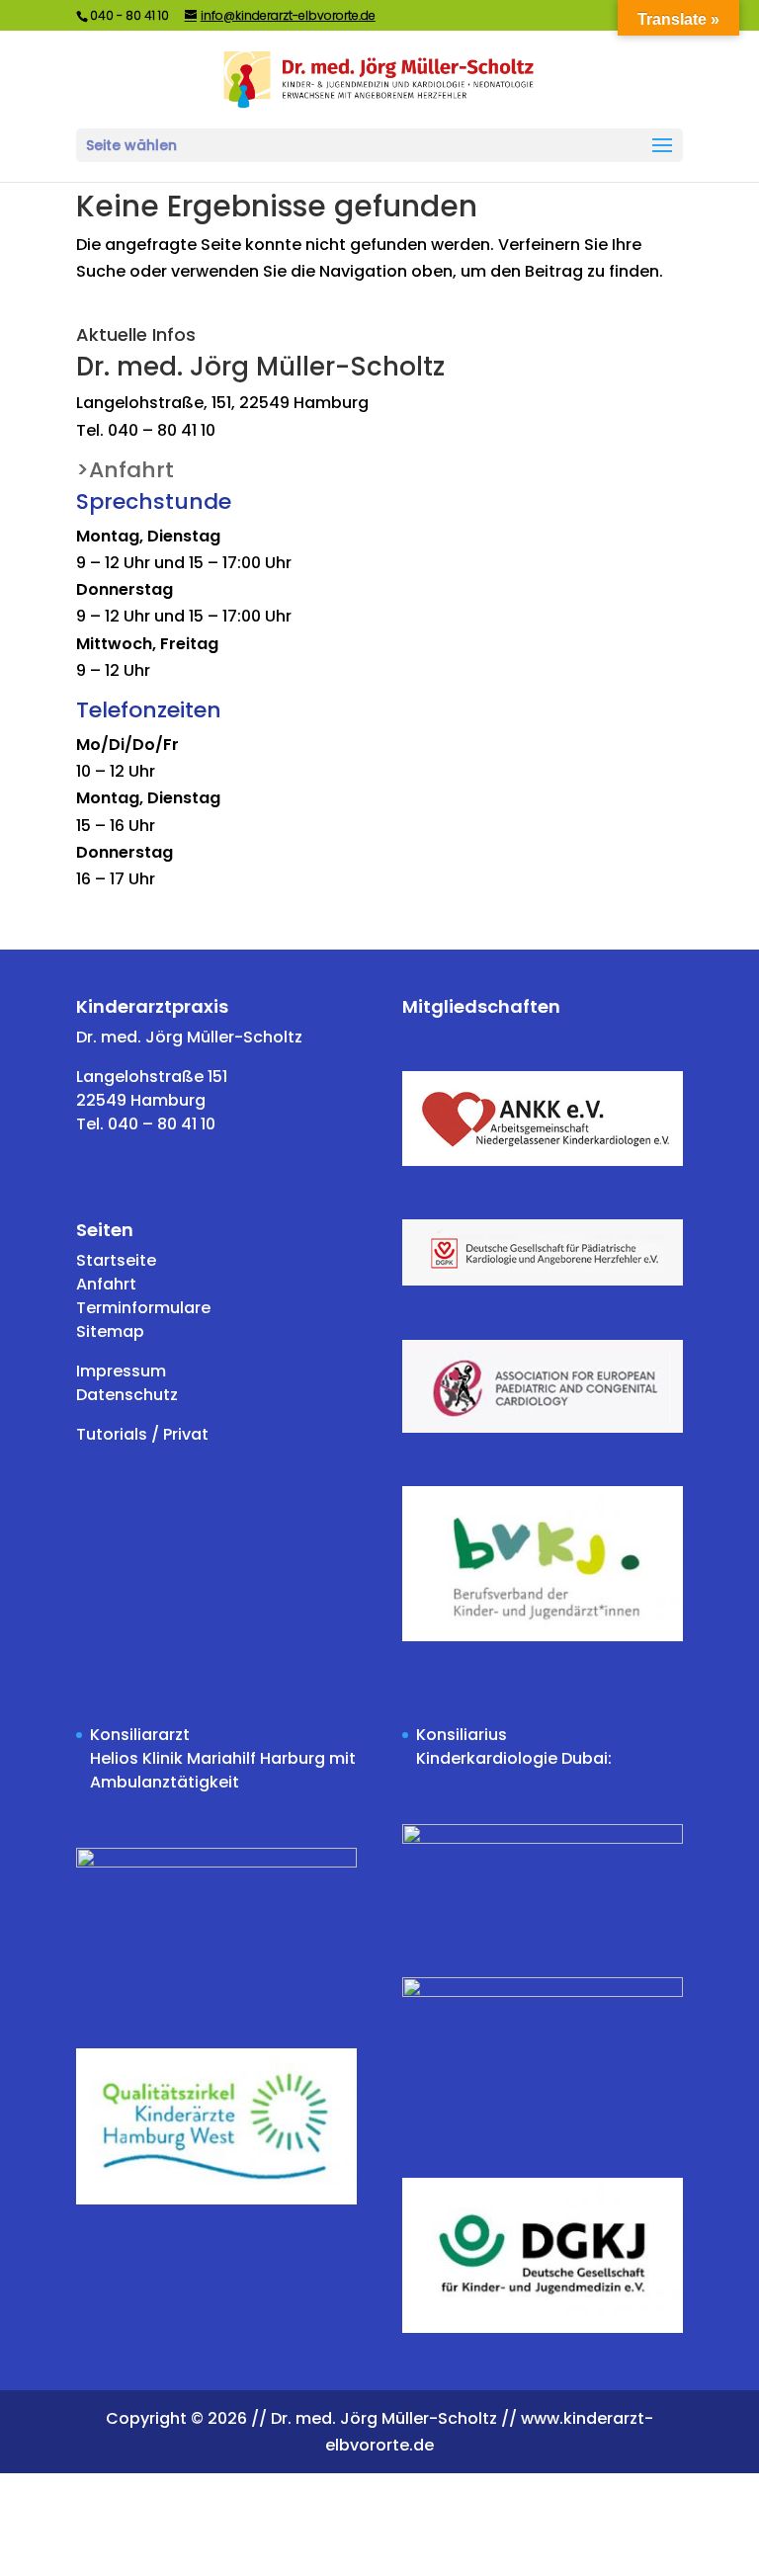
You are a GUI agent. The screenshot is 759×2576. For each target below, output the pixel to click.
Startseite (116, 1260)
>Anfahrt (125, 470)
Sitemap (110, 1331)
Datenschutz (127, 1395)
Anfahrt (106, 1284)
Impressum (121, 1371)
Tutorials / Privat (142, 1434)
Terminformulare (143, 1308)
